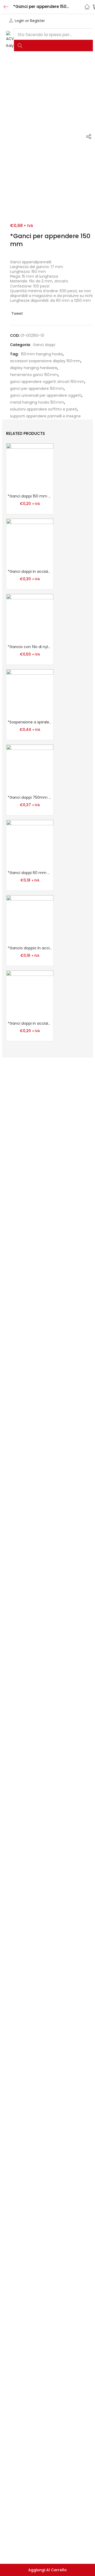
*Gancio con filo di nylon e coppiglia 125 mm (30, 647)
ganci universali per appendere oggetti (46, 395)
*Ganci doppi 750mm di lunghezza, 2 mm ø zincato (30, 797)
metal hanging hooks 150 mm (37, 402)
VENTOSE (63, 84)
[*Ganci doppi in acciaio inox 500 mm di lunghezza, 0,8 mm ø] (30, 542)
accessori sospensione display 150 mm (45, 361)
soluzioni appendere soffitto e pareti (44, 409)
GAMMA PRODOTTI (28, 84)
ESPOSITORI (21, 96)
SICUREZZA (16, 60)
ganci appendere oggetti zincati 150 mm (47, 382)
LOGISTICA (45, 60)
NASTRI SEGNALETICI (29, 72)
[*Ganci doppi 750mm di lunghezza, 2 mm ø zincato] (30, 768)
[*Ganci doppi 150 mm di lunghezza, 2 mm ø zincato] (30, 467)
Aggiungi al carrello (47, 2570)
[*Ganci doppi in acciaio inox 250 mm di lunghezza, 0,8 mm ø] (30, 994)
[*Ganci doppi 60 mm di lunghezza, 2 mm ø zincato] (30, 843)
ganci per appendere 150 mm (37, 388)
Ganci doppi (44, 345)
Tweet (17, 313)
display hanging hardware (34, 368)
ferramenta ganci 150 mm (34, 375)
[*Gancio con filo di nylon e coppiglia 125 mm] (30, 617)
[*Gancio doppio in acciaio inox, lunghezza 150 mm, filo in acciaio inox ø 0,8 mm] (30, 919)
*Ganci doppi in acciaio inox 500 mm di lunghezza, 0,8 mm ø (30, 571)
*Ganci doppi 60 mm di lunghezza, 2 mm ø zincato (30, 873)
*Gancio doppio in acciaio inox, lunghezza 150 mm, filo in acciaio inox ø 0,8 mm (30, 948)
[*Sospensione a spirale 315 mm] (30, 693)
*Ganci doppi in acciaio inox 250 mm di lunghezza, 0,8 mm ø (30, 1023)
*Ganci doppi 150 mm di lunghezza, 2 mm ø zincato (30, 496)
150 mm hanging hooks (42, 354)
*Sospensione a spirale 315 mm (30, 722)
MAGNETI (66, 72)
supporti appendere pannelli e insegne (45, 416)
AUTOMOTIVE (54, 96)
